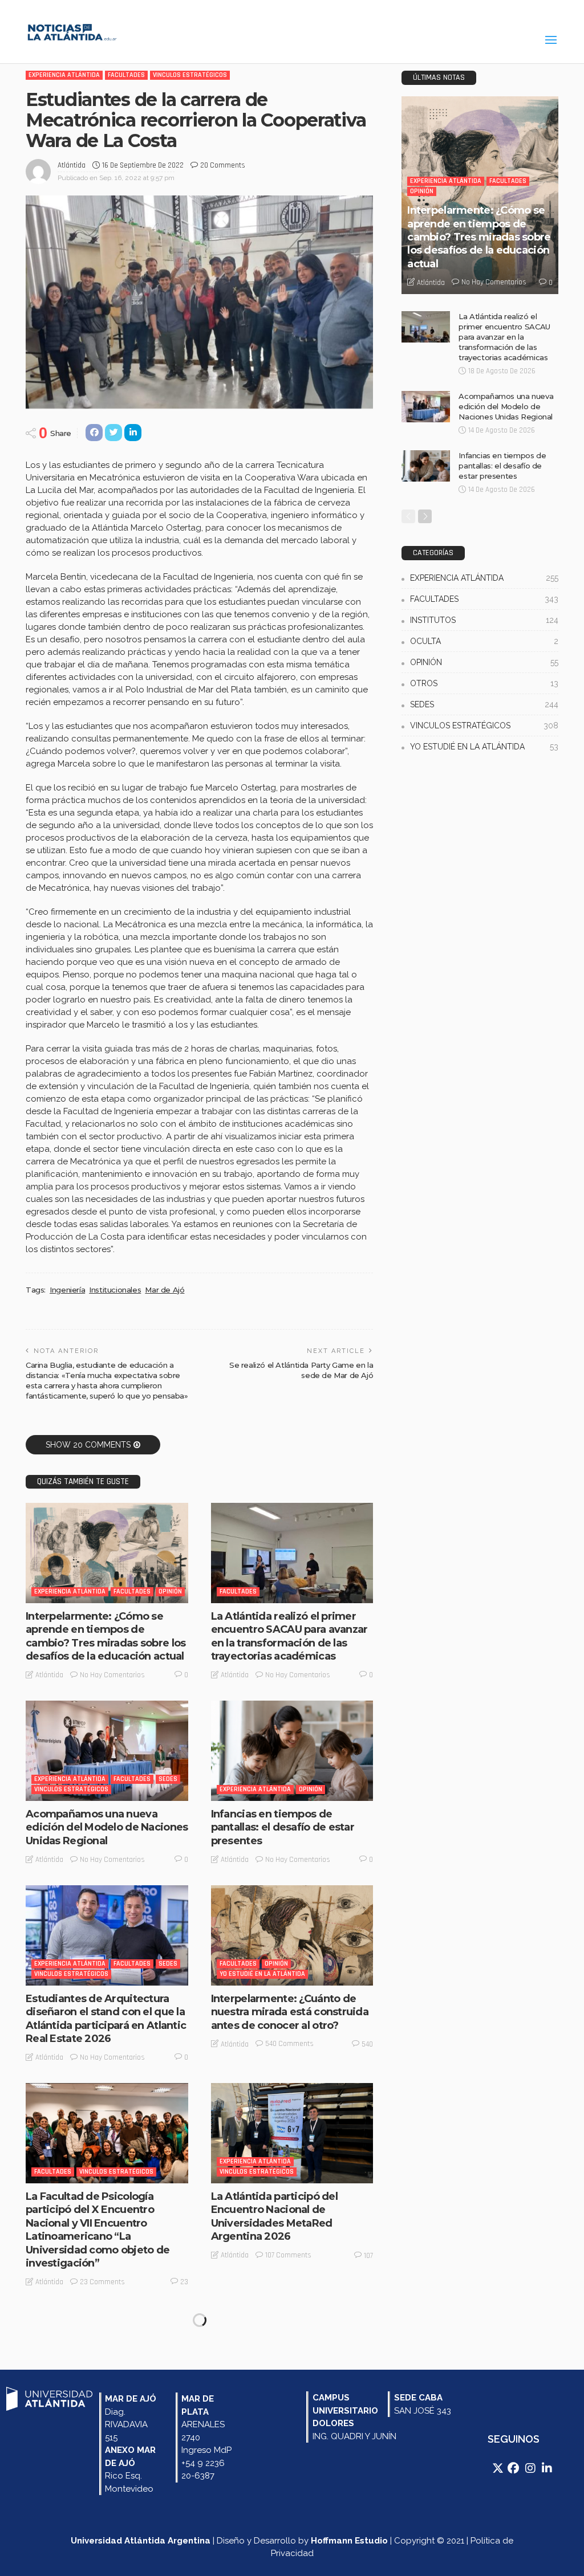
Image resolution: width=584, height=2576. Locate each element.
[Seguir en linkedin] (547, 2468)
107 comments (288, 2255)
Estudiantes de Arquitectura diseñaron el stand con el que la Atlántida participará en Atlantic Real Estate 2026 (106, 2019)
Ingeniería (67, 1290)
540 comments (289, 2044)
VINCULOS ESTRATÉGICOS (190, 75)
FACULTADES (126, 75)
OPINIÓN (170, 1591)
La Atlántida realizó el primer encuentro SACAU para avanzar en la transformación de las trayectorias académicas (289, 1636)
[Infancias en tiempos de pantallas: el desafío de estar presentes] (292, 1751)
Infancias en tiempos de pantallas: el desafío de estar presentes (283, 1827)
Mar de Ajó (165, 1290)
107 (368, 2256)
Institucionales (115, 1290)
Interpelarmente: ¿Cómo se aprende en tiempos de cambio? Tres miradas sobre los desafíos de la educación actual (106, 1636)
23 (184, 2282)
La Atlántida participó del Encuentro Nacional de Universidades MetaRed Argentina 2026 (274, 2216)
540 (367, 2044)
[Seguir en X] (499, 2468)
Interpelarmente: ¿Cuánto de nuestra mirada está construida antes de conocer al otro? (290, 2012)
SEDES (168, 1779)
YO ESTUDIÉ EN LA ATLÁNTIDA (262, 1974)
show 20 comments (88, 1445)
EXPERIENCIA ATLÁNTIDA (64, 75)
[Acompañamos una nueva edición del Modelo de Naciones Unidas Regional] (107, 1751)
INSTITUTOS (484, 620)
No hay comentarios (112, 1675)
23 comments (102, 2282)
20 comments (223, 165)
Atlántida (72, 165)
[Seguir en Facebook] (514, 2468)
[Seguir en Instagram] (532, 2468)
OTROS (484, 683)
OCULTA (484, 641)
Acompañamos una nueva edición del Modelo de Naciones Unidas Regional (107, 1827)
